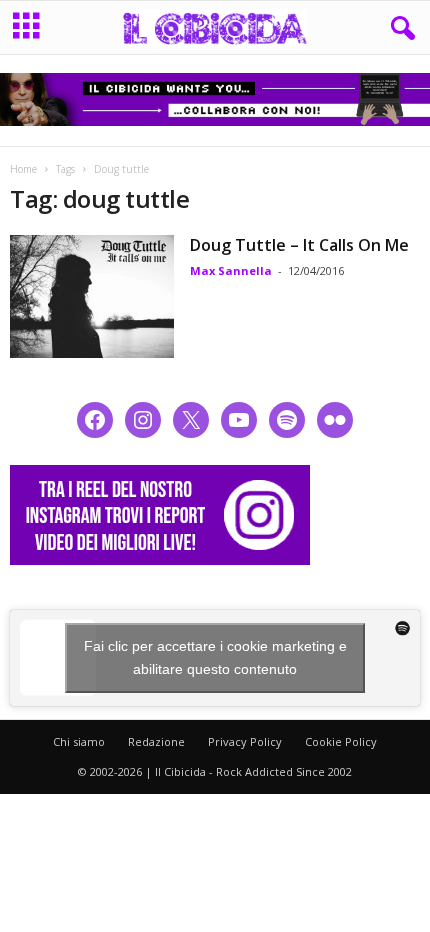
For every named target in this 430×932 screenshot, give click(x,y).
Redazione (156, 741)
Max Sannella (231, 270)
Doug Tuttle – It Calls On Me (299, 245)
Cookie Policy (341, 741)
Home (23, 169)
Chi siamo (79, 741)
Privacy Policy (245, 741)
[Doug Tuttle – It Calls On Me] (92, 296)
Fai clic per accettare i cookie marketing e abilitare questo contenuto (215, 657)
